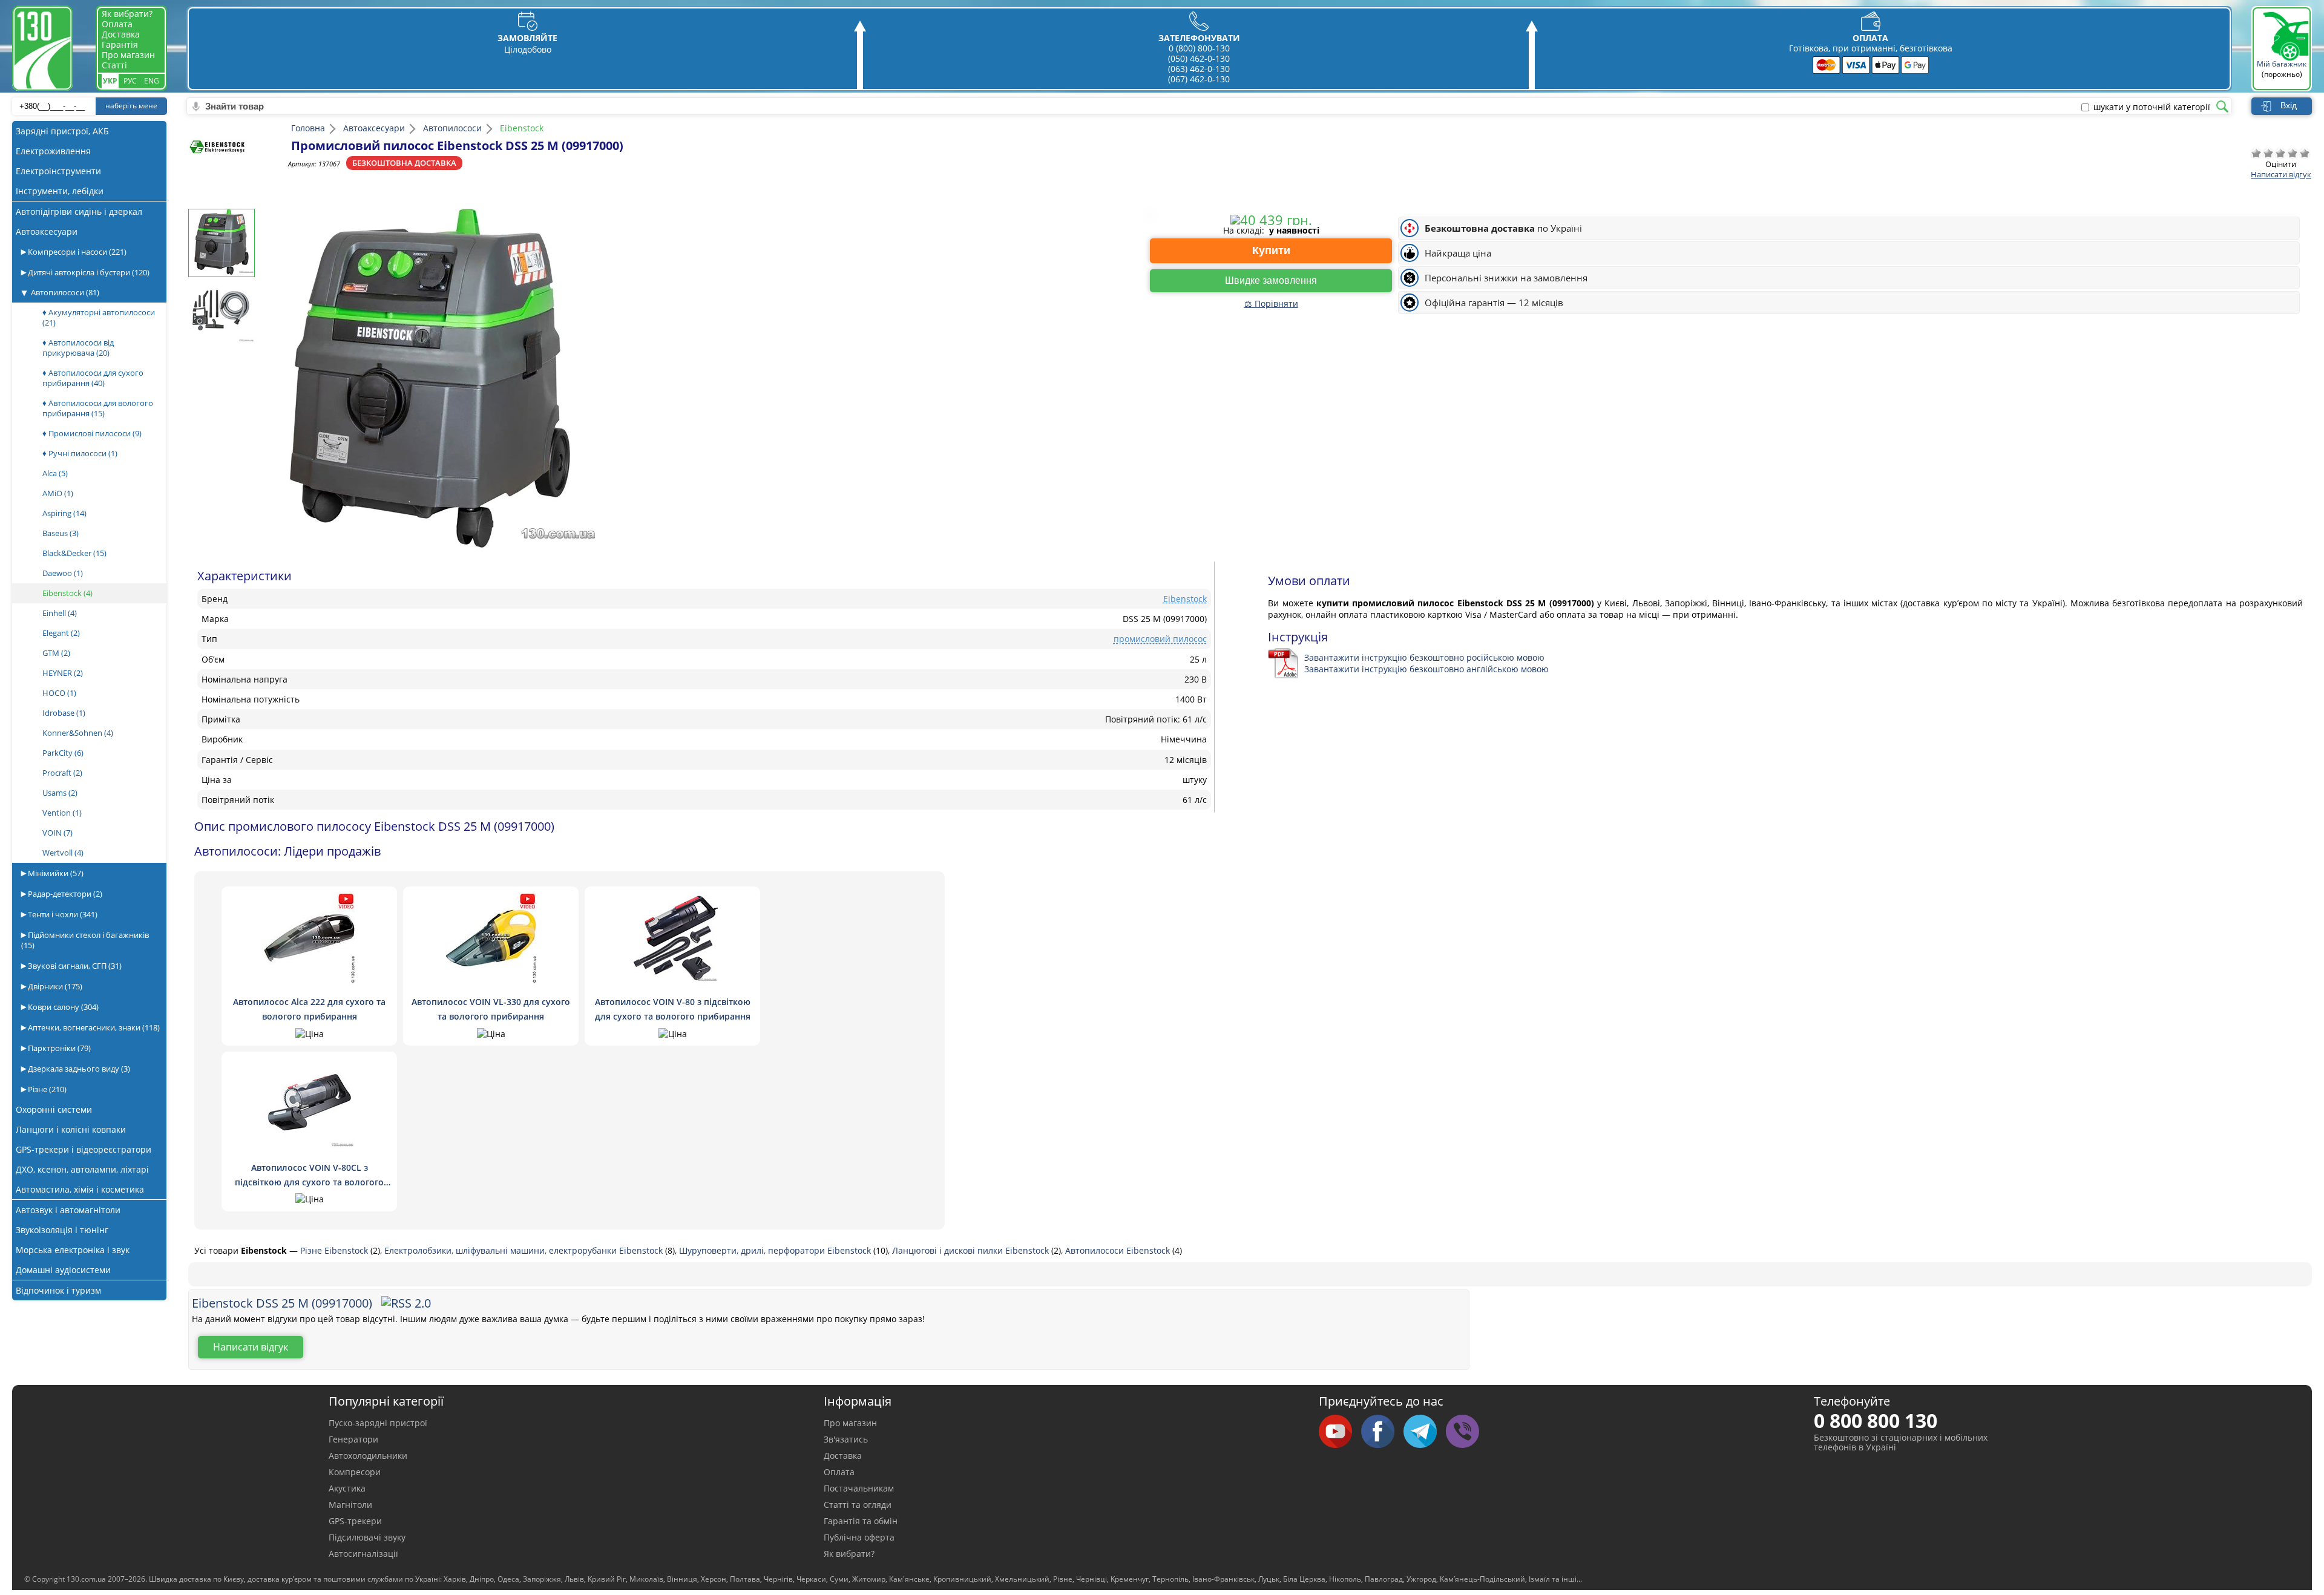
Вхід (2289, 105)
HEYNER (63, 673)
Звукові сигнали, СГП (74, 966)
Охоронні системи (54, 1109)
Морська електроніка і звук (73, 1250)
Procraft (62, 773)
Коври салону (62, 1007)
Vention (62, 813)
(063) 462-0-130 (1199, 69)
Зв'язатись (846, 1439)
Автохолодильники (368, 1456)
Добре (2293, 153)
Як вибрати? (127, 14)
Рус (130, 81)
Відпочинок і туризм (58, 1290)
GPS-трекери (355, 1521)
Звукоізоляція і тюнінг (62, 1230)
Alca (55, 473)
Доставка (121, 34)
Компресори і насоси (76, 252)
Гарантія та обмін (861, 1521)
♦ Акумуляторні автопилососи (99, 317)
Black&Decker (74, 553)
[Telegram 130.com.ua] (1425, 1432)
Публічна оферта (859, 1537)
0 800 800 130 (1876, 1420)
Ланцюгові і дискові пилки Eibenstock (972, 1250)
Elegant (61, 633)
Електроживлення (53, 151)
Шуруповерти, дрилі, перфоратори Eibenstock (776, 1250)
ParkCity (63, 753)
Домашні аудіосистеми (63, 1270)
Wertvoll (63, 853)
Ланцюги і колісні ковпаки (71, 1129)
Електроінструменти (58, 171)
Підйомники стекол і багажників (85, 940)
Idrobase (64, 713)
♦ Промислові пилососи (92, 433)
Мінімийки (55, 873)
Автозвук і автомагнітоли (68, 1210)
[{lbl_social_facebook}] (1382, 1432)
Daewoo (63, 573)
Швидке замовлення (1271, 280)
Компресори (355, 1472)
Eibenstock (67, 593)
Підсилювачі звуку (367, 1537)
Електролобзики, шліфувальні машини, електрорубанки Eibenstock (525, 1250)
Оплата (117, 24)
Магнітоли (350, 1505)
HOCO (59, 693)
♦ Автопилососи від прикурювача (78, 348)
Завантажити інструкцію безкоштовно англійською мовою (1426, 669)
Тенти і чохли (62, 914)
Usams (60, 793)
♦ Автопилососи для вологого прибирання (98, 408)
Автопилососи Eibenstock (1119, 1250)
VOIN (57, 833)
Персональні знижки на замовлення (1506, 278)
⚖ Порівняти (1271, 303)
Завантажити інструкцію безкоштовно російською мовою (1424, 657)
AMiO (58, 493)
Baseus (61, 533)
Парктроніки (58, 1048)
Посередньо (2280, 153)
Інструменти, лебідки (60, 191)
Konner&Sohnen (78, 733)
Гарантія (120, 44)
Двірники (54, 986)
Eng (152, 81)
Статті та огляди (858, 1505)
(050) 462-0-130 (1199, 58)
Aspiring (64, 513)
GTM (56, 653)
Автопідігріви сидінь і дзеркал (79, 211)
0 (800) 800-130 (1199, 48)
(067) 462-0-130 (1199, 79)
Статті (114, 65)
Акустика (347, 1488)
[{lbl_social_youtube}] (1340, 1432)
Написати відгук (2281, 174)
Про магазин (128, 55)
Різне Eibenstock (335, 1250)
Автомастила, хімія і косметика (80, 1189)
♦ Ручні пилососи (80, 453)
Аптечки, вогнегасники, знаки (93, 1027)
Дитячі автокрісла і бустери (88, 272)
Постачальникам (859, 1488)
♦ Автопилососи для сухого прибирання (93, 378)
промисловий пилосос (1160, 639)
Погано (2268, 153)
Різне (46, 1089)
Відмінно (2305, 153)
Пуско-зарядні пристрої (378, 1423)
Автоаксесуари (47, 231)
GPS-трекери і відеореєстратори (84, 1149)
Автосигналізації (363, 1554)
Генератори (353, 1439)
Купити (1271, 251)
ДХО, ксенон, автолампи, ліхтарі (82, 1169)
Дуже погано (2256, 153)
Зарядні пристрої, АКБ (62, 131)
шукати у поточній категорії (2152, 107)
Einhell (60, 613)
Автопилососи (65, 292)
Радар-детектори (64, 894)
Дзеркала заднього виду (78, 1069)
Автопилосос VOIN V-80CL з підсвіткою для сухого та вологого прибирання (309, 1182)
